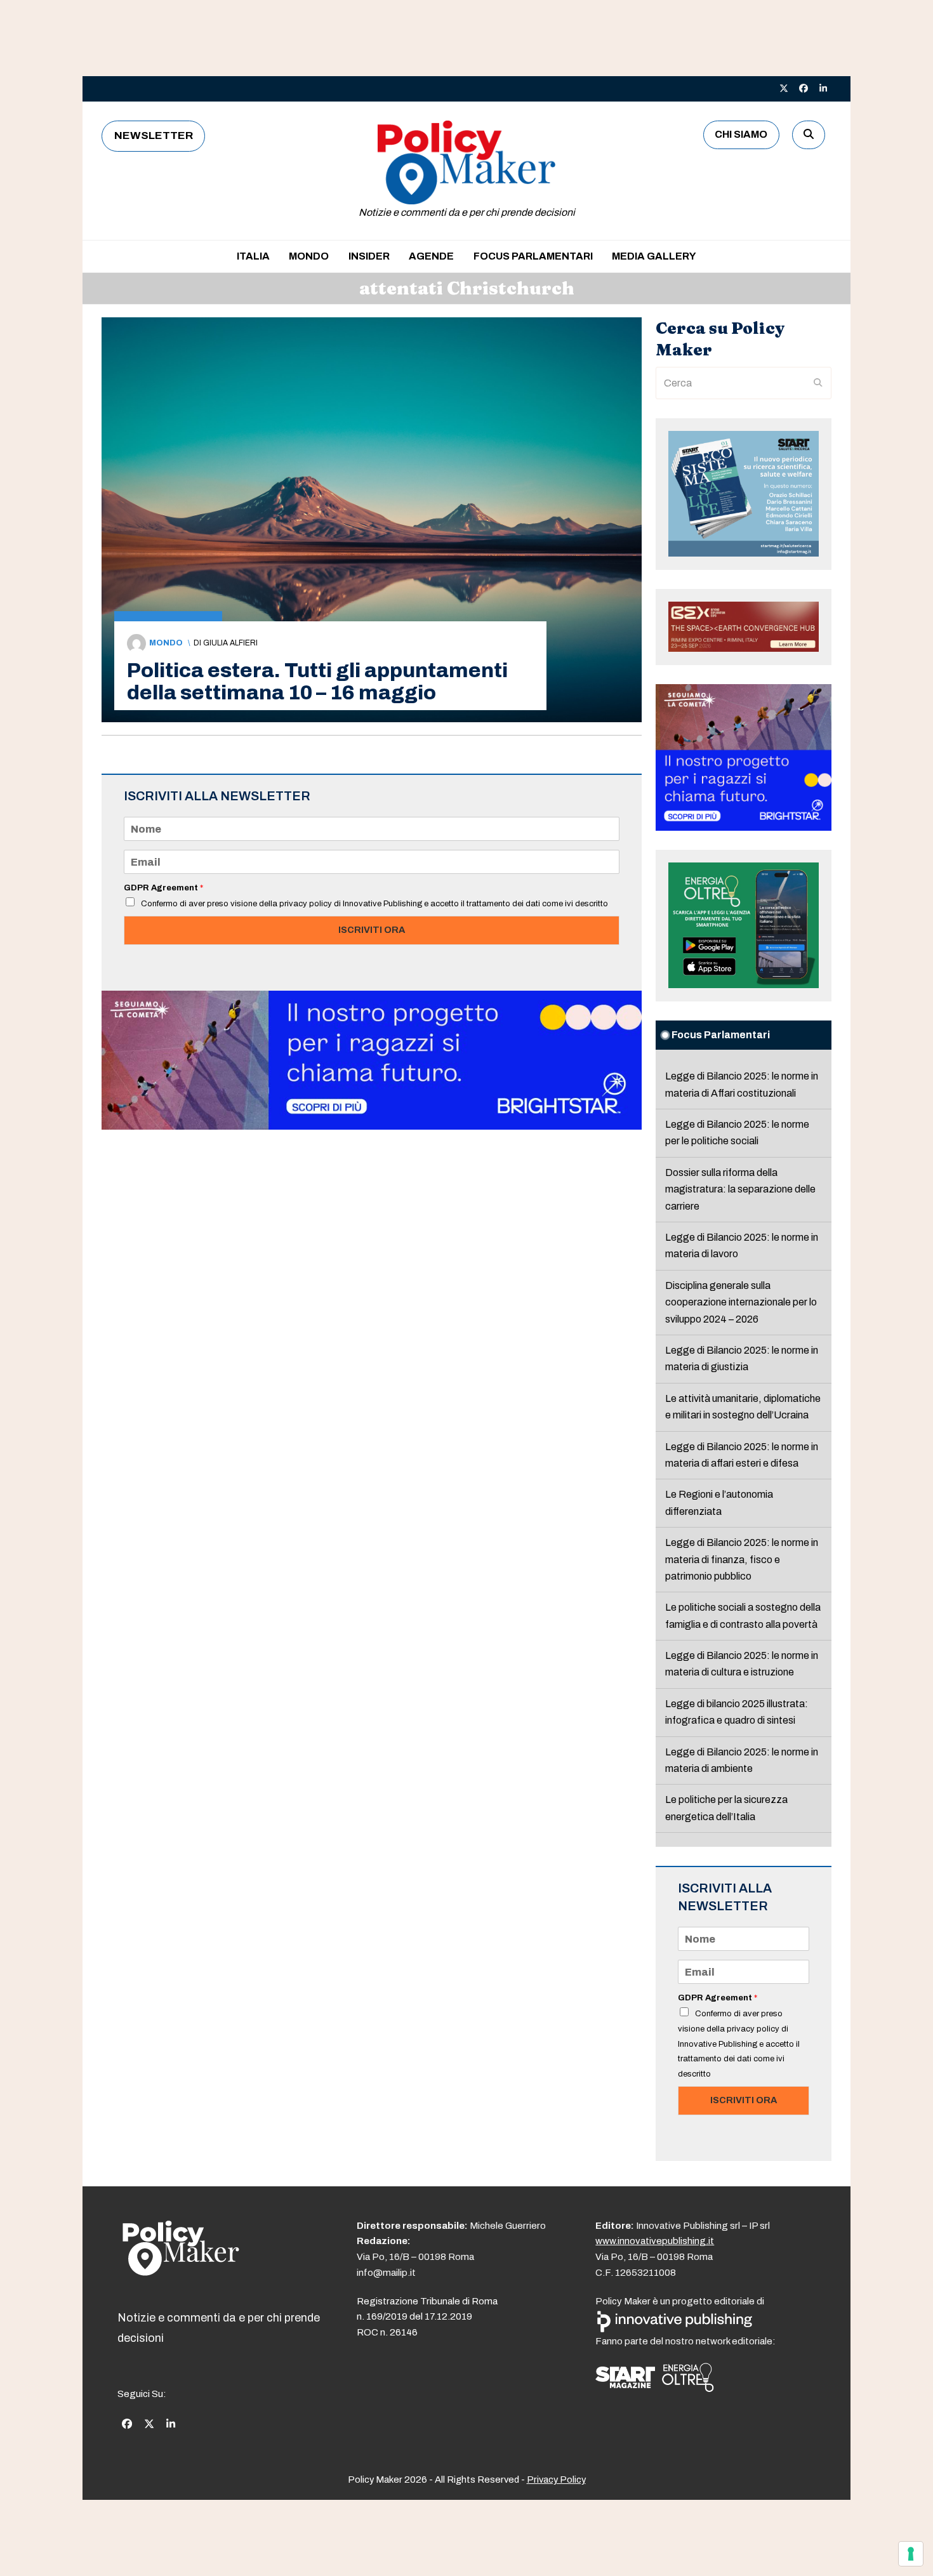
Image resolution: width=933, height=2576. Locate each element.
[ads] (372, 1126)
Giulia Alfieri (230, 643)
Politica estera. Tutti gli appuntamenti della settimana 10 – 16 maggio (317, 682)
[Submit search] (818, 383)
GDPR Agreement (163, 888)
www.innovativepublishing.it (655, 2241)
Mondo (166, 643)
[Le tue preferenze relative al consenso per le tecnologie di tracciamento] (911, 2554)
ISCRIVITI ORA (372, 930)
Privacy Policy (556, 2480)
